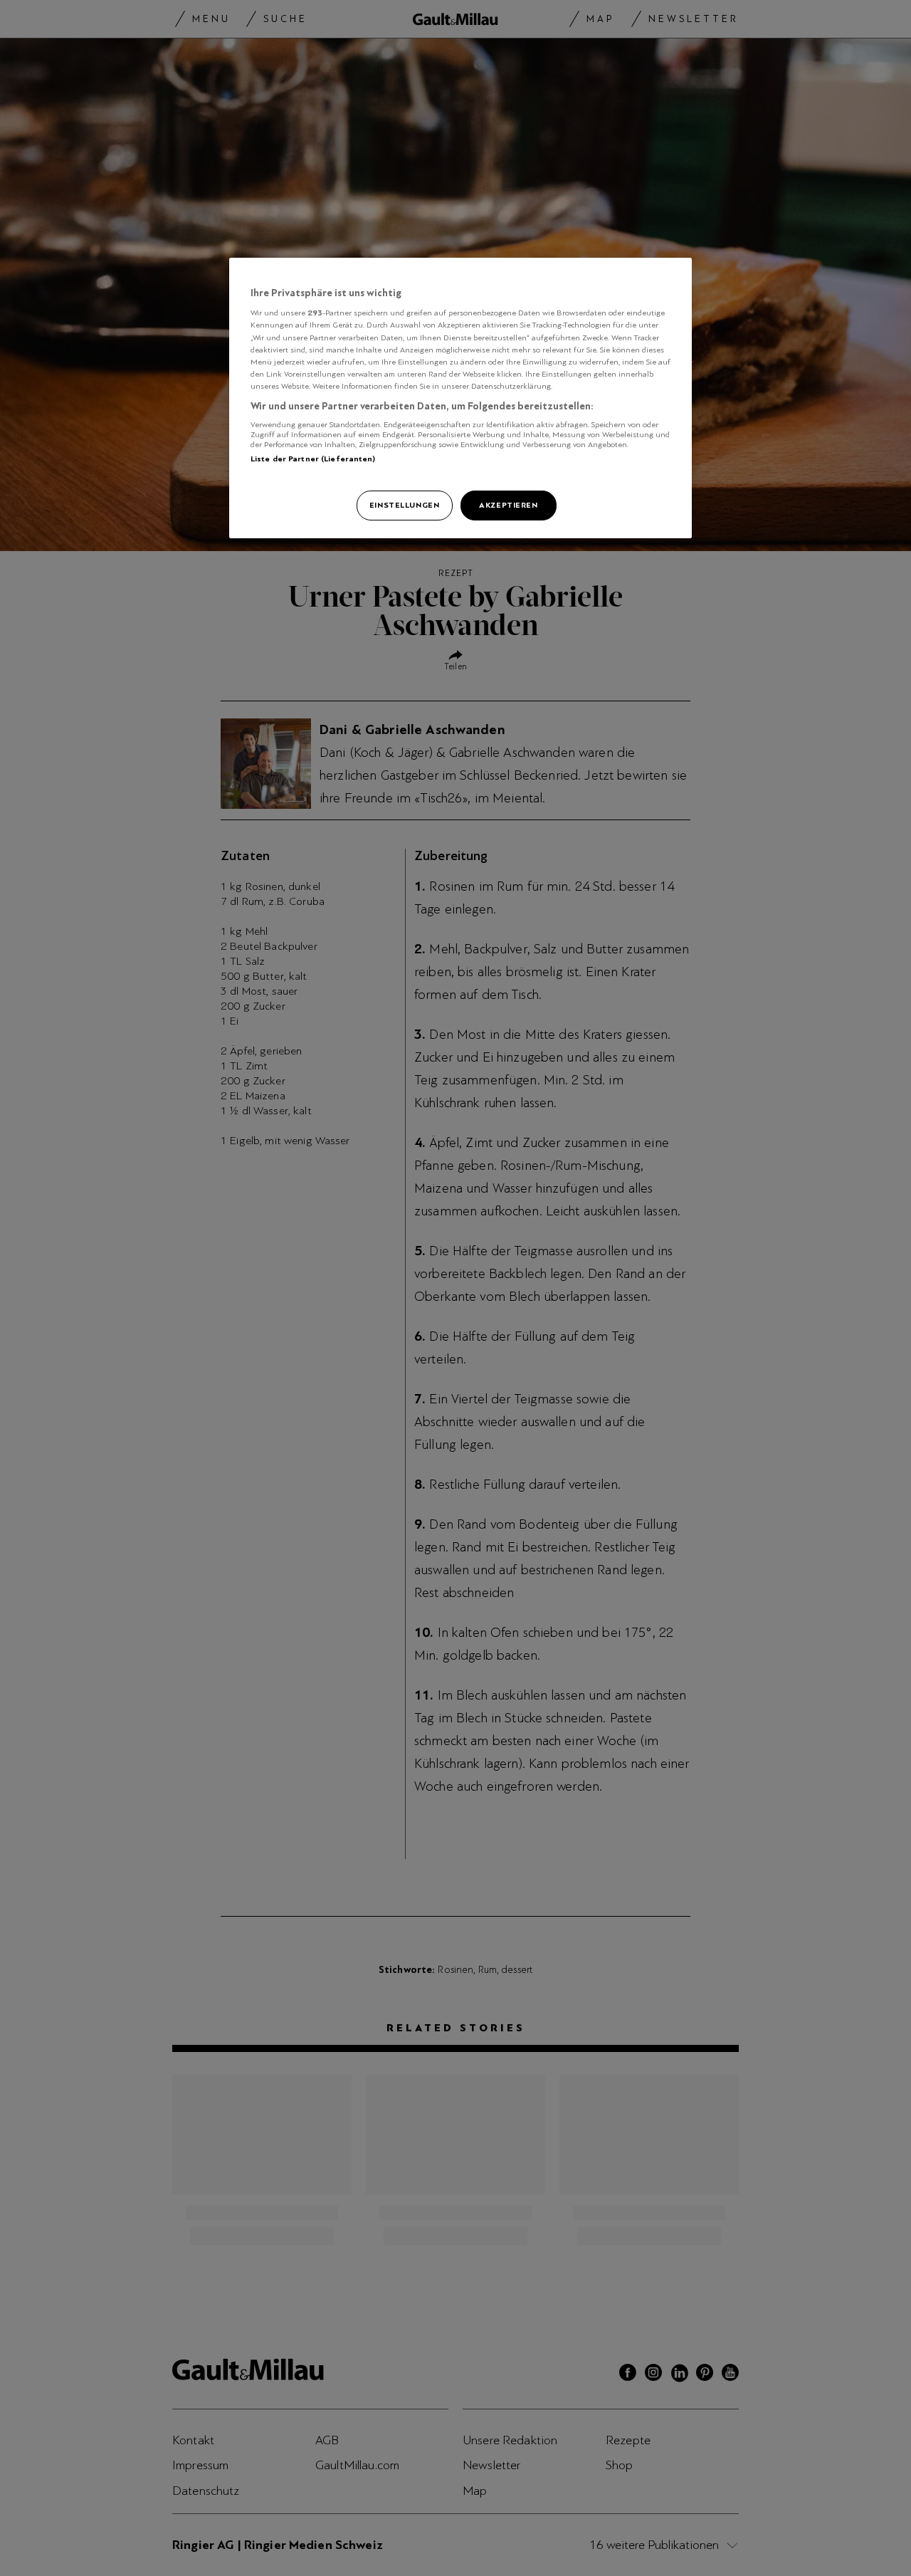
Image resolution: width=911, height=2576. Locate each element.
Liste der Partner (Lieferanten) (313, 459)
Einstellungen (404, 505)
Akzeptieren (508, 505)
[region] (460, 398)
